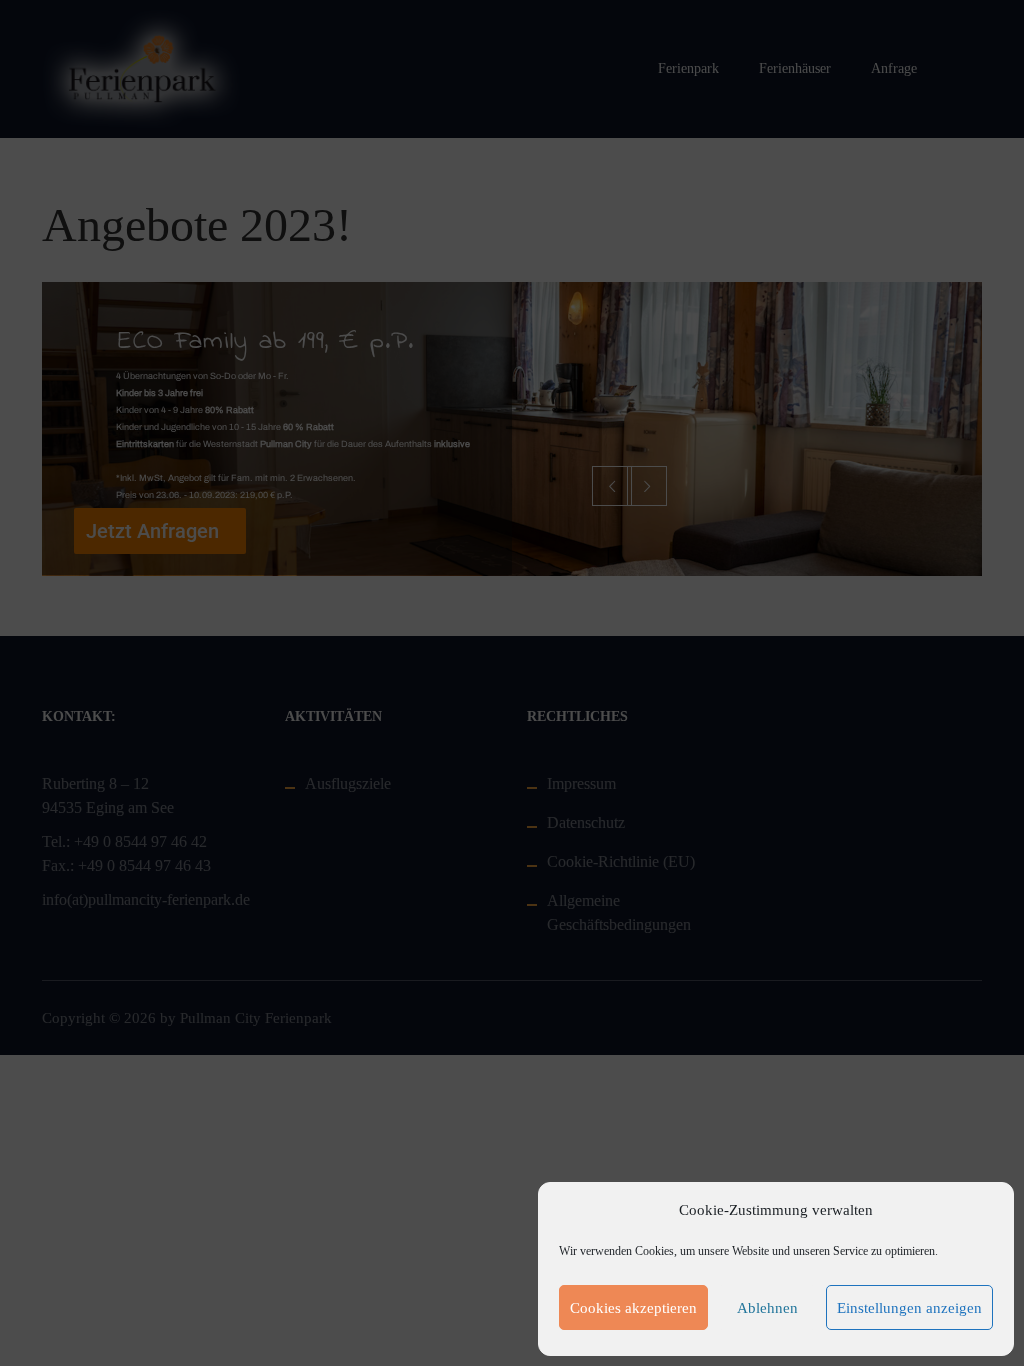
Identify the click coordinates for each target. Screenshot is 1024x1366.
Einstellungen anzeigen (909, 1308)
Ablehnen (767, 1308)
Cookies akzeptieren (633, 1308)
